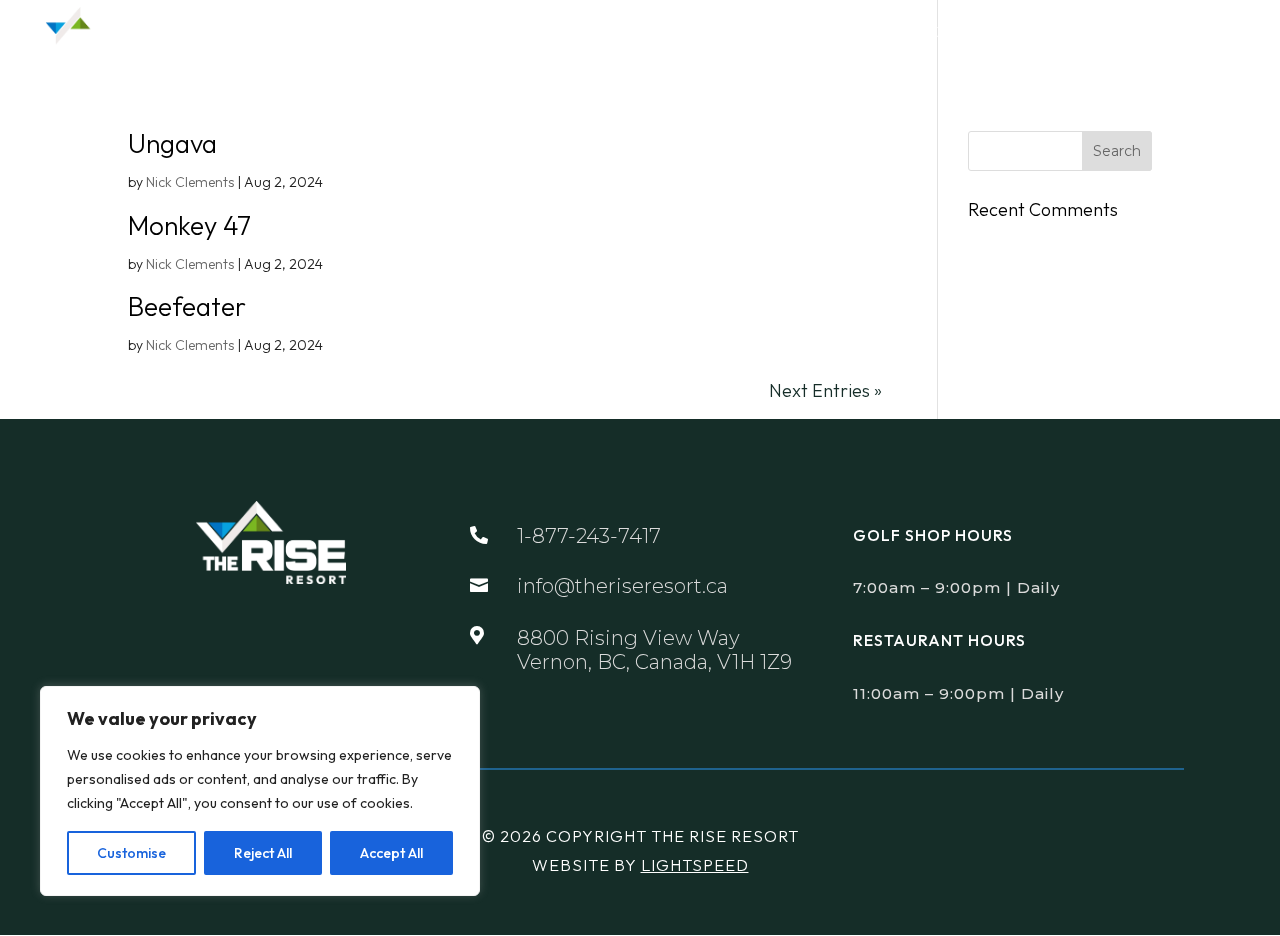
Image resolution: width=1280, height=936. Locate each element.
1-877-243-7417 (589, 536)
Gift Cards (1083, 32)
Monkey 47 (189, 225)
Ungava (172, 143)
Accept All (391, 853)
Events (719, 32)
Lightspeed (695, 865)
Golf (528, 32)
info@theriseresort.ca (622, 586)
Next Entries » (825, 390)
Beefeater (187, 306)
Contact (1191, 32)
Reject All (263, 853)
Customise (131, 853)
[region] (260, 791)
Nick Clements (190, 182)
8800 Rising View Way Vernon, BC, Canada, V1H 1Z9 (654, 650)
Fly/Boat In (967, 32)
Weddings (835, 32)
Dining (619, 32)
